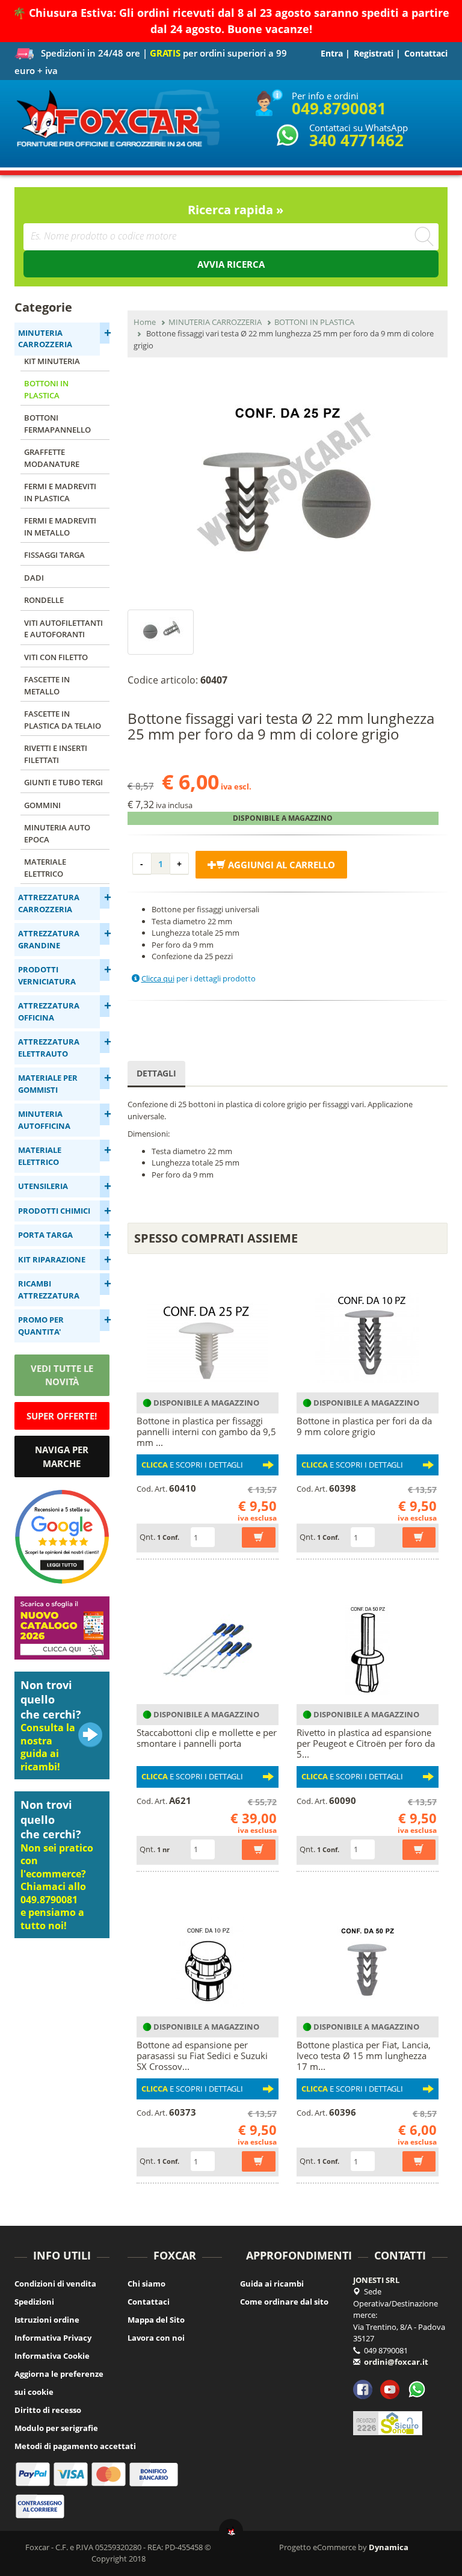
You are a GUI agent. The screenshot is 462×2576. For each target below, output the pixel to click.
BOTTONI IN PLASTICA (46, 389)
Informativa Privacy (53, 2338)
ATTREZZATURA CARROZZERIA (49, 903)
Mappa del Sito (156, 2320)
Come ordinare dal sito (284, 2302)
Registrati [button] (374, 53)
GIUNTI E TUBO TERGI (63, 782)
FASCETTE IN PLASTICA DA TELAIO (63, 720)
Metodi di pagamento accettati (75, 2446)
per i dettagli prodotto (199, 978)
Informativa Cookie (52, 2356)
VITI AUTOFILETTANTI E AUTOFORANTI (63, 629)
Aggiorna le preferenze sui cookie (59, 2383)
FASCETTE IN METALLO (47, 685)
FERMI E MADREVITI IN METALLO (60, 527)
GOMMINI (42, 805)
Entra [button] (332, 53)
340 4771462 (356, 140)
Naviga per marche (62, 1456)
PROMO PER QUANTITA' (41, 1326)
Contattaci (426, 53)
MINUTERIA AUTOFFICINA (44, 1120)
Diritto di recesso (48, 2410)
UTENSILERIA (43, 1186)
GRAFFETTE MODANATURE (52, 458)
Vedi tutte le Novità (62, 1375)
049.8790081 (339, 108)
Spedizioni (34, 2302)
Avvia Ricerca (231, 264)
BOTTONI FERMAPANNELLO (57, 424)
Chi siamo (146, 2284)
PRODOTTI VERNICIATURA (47, 975)
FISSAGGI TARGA (54, 555)
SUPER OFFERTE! (62, 1416)
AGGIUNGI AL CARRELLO (280, 865)
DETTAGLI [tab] (156, 1073)
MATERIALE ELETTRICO (45, 868)
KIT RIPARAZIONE (52, 1259)
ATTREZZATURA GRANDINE (49, 939)
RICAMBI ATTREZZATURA (49, 1290)
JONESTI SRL (376, 2280)
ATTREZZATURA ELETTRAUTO (49, 1048)
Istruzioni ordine (47, 2320)
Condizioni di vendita (55, 2284)
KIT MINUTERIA (52, 361)
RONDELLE (44, 600)
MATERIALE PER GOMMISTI (48, 1084)
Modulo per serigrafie (56, 2428)
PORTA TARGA (45, 1235)
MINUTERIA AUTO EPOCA (57, 833)
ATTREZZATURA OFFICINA (49, 1012)
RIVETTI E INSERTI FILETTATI (56, 754)
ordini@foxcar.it (396, 2362)
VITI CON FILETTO (56, 657)
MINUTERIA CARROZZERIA (45, 339)
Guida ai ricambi (272, 2284)
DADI (34, 578)
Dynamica (389, 2547)
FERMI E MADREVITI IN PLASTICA (60, 492)
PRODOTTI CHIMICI (54, 1211)
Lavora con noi (156, 2338)
